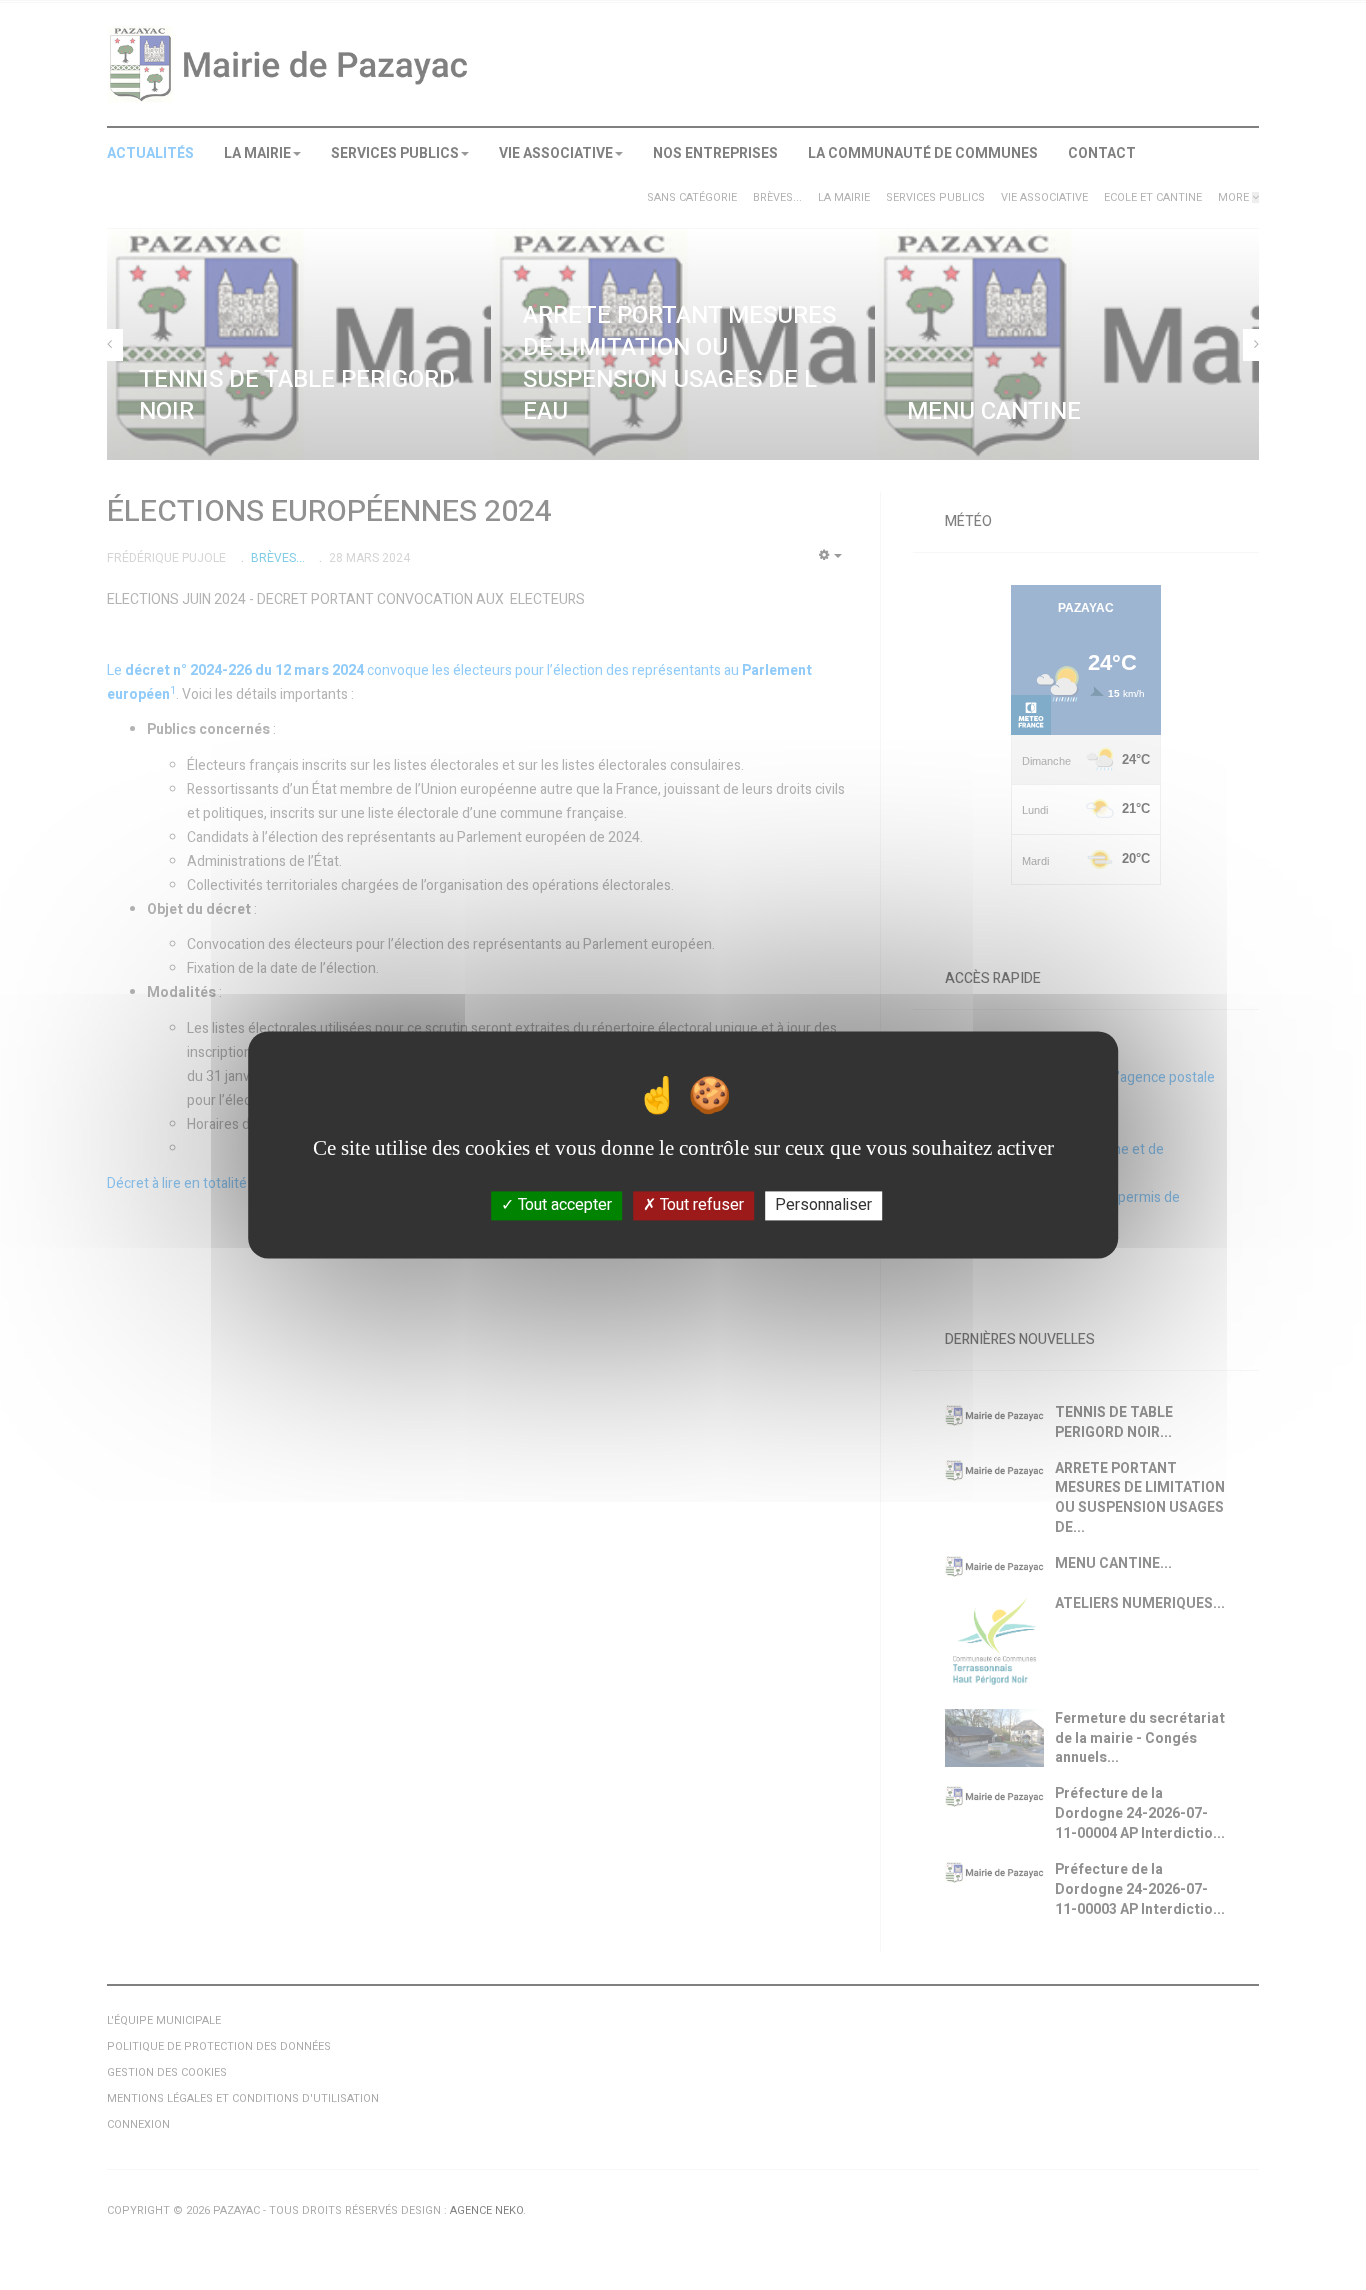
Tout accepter (563, 1205)
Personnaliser (823, 1205)
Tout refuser (700, 1205)
